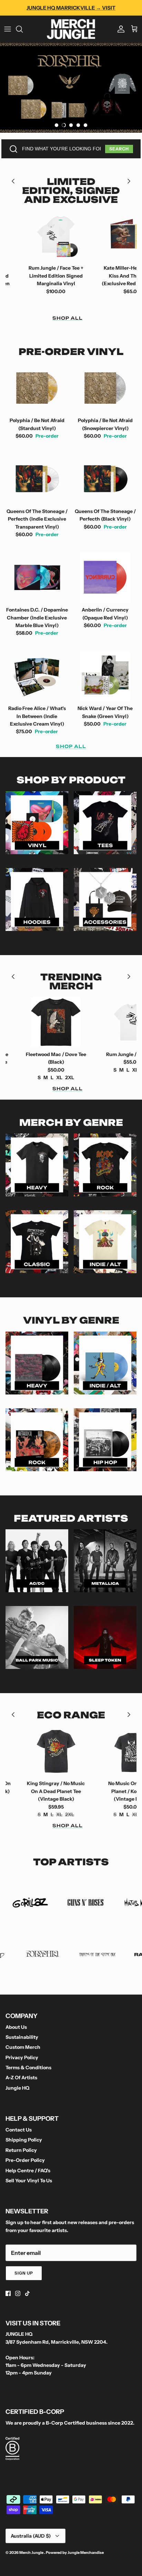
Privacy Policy (22, 2057)
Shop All (68, 318)
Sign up (24, 2273)
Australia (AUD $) (31, 2536)
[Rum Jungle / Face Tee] (88, 1022)
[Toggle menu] (8, 29)
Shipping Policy (24, 2140)
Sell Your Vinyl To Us (29, 2181)
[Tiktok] (27, 2293)
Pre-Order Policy (25, 2160)
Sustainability (22, 2037)
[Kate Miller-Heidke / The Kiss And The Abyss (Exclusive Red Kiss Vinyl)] (88, 236)
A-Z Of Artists (21, 2078)
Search (119, 149)
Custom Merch (23, 2047)
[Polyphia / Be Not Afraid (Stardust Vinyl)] (37, 388)
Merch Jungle (32, 2552)
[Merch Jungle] (71, 29)
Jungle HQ (17, 2088)
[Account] (119, 29)
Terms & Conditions (28, 2068)
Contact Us (19, 2130)
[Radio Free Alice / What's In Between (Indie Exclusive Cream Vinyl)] (37, 676)
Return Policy (21, 2150)
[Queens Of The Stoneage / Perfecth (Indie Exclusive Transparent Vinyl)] (37, 479)
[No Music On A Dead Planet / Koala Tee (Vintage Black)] (88, 1751)
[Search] (23, 29)
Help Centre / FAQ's (28, 2171)
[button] (57, 125)
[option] (71, 88)
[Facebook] (8, 2293)
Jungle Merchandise (86, 2552)
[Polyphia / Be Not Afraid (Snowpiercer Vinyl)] (105, 388)
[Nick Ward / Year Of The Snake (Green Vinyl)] (105, 676)
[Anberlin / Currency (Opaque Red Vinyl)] (105, 578)
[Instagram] (18, 2293)
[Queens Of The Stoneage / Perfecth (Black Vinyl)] (105, 479)
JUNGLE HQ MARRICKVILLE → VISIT (71, 8)
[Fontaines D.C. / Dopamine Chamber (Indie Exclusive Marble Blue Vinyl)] (37, 578)
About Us (16, 2027)
